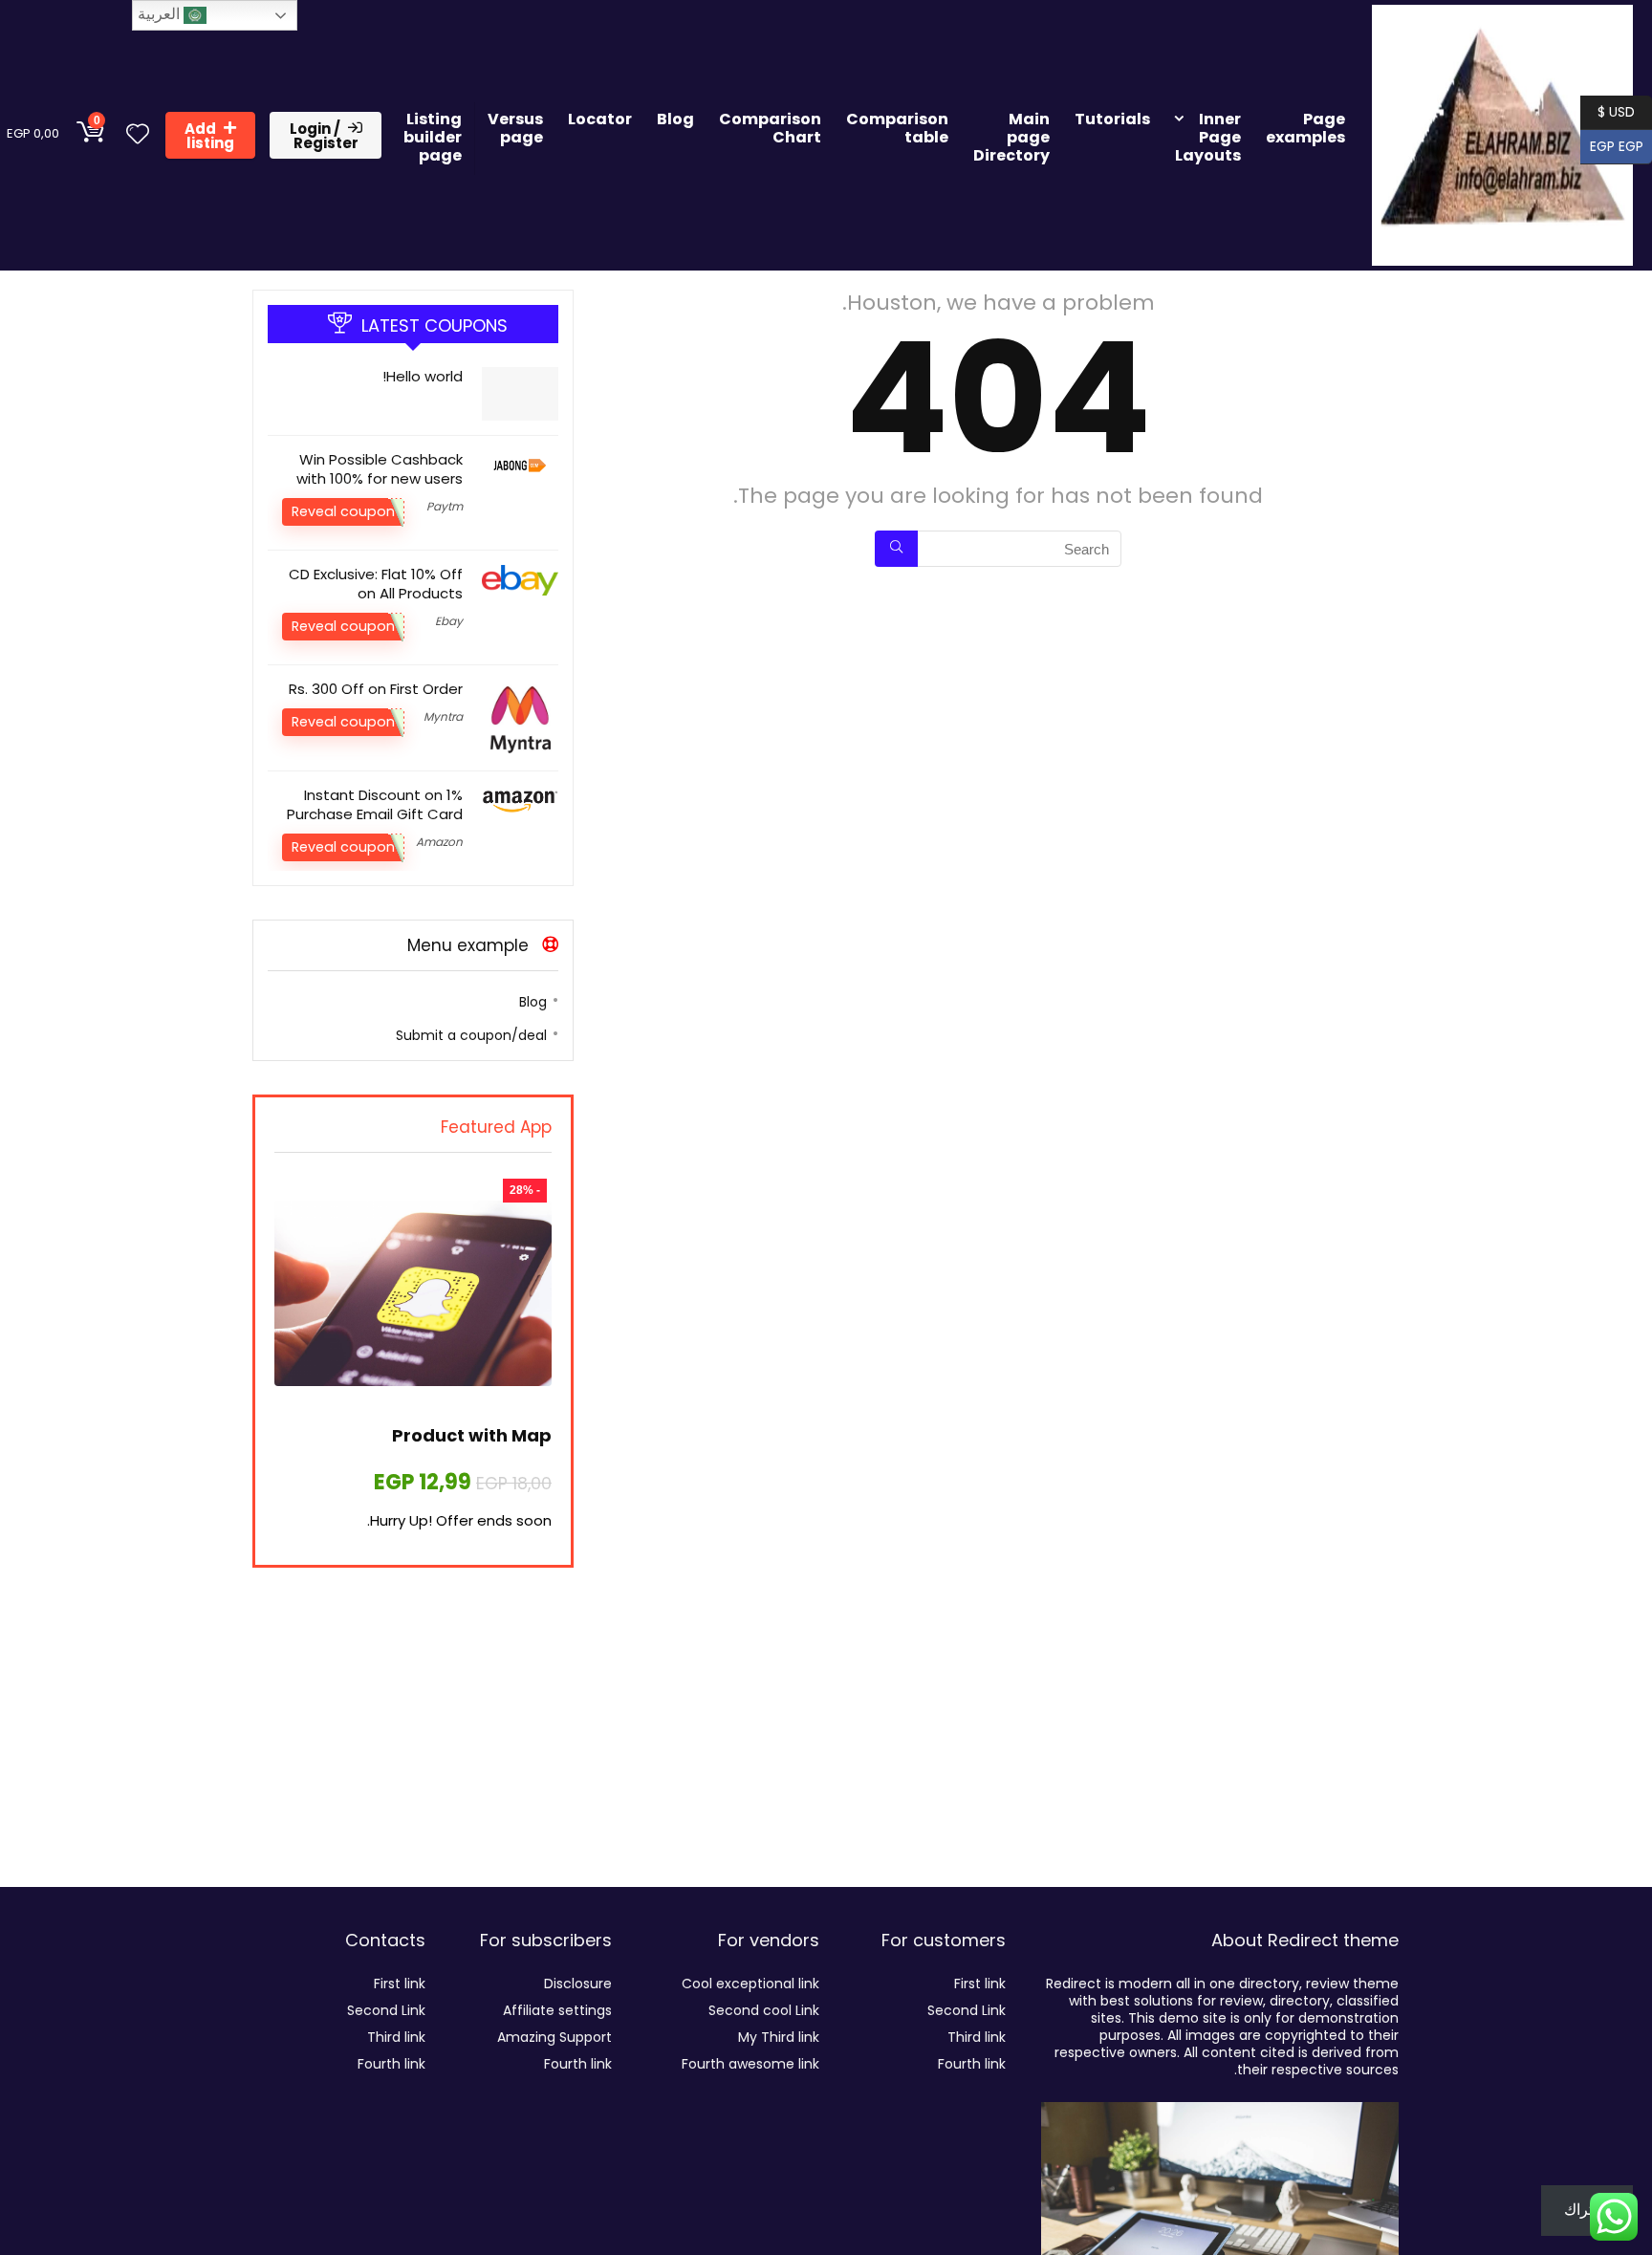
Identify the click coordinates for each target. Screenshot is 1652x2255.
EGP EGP (1621, 145)
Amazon (439, 842)
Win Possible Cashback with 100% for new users (380, 469)
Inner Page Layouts (1208, 137)
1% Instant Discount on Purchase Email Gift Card (375, 804)
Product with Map (472, 1435)
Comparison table (897, 128)
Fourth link (972, 2064)
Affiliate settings (557, 2010)
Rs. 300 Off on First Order (376, 689)
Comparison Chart (770, 128)
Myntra (443, 716)
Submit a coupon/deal (471, 1035)
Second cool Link (764, 2010)
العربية (161, 14)
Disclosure (578, 1984)
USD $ (1616, 110)
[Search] (896, 549)
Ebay (449, 621)
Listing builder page (433, 137)
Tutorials (1112, 119)
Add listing (209, 136)
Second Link (967, 2010)
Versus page (515, 128)
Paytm (445, 506)
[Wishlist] (138, 135)
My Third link (779, 2037)
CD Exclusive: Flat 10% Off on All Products (376, 584)
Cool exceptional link (750, 1984)
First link (980, 1984)
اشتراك (1587, 2210)
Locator (600, 119)
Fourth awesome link (750, 2064)
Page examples (1305, 128)
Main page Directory (1011, 137)
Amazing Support (554, 2037)
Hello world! (423, 376)
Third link (977, 2037)
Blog (675, 119)
